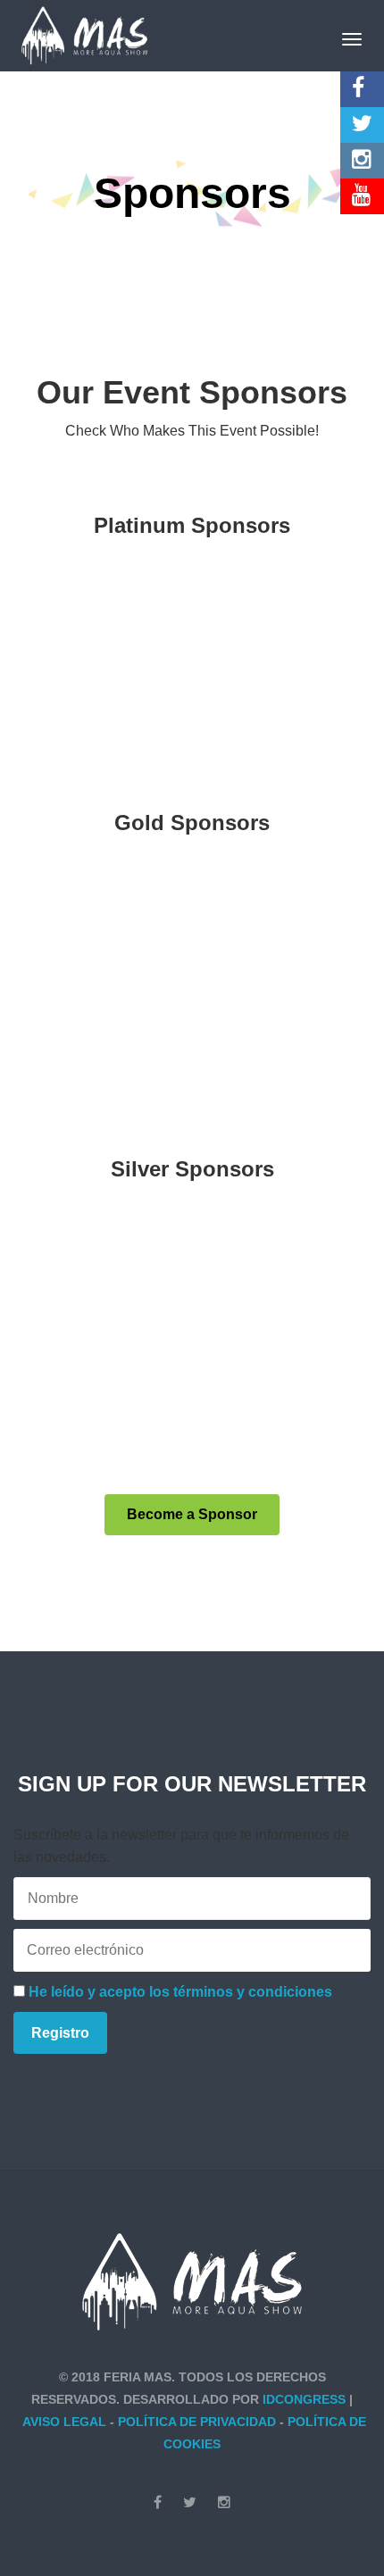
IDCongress (304, 2399)
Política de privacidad (197, 2422)
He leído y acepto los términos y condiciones (180, 1992)
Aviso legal (64, 2422)
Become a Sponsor (192, 1514)
